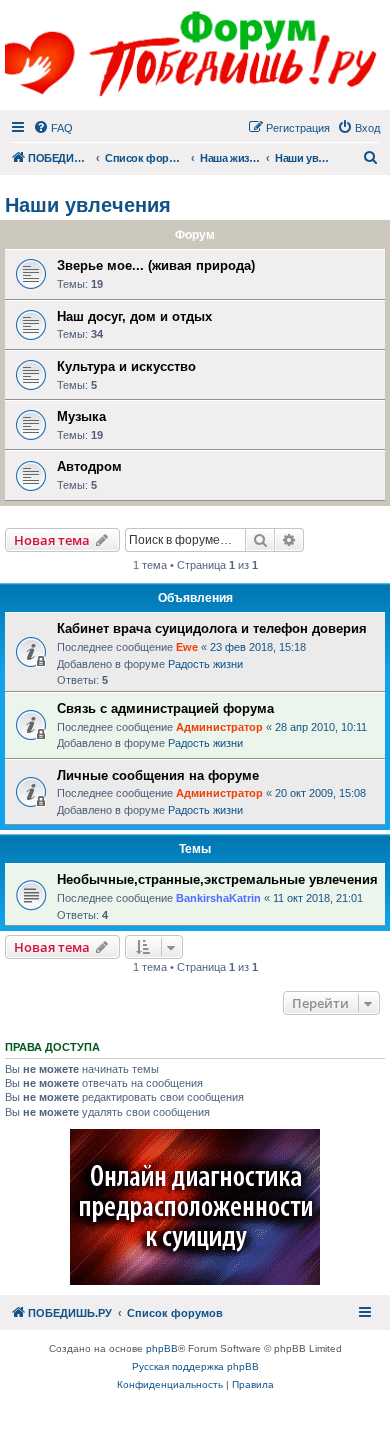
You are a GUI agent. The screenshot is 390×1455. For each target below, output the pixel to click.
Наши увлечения (88, 205)
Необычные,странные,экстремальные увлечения (217, 879)
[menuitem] (53, 128)
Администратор (219, 727)
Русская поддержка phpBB (195, 1366)
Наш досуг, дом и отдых (134, 316)
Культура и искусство (126, 366)
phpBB (162, 1348)
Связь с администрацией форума (165, 708)
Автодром (89, 466)
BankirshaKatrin (218, 898)
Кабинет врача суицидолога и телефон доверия (212, 628)
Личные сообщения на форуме (158, 775)
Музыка (81, 416)
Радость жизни (205, 664)
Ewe (187, 647)
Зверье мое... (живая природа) (156, 265)
